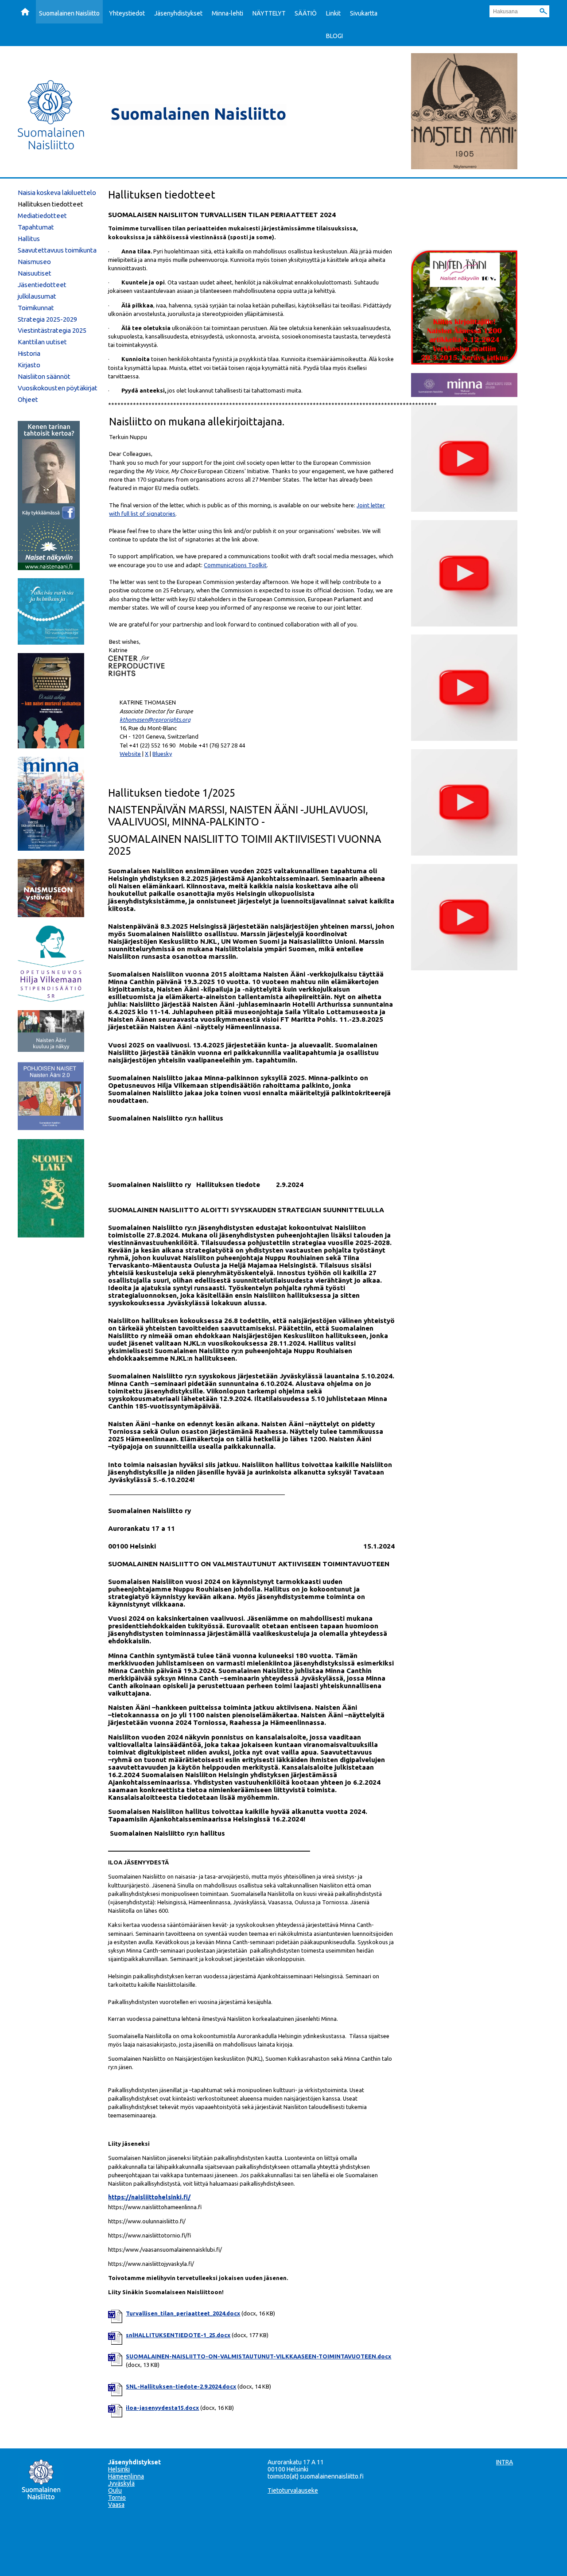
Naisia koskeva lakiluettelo (57, 193)
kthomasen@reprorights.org (155, 720)
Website (130, 754)
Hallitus (29, 239)
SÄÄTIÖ (306, 13)
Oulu (115, 2490)
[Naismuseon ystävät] (51, 914)
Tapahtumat (36, 227)
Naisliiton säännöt (44, 376)
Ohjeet (28, 399)
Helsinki (119, 2469)
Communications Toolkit (235, 565)
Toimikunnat (36, 308)
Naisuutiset (35, 273)
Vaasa (116, 2505)
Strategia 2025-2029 (47, 319)
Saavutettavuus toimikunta (57, 250)
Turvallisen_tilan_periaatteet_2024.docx (183, 2313)
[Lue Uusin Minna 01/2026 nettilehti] (51, 848)
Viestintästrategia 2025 (52, 330)
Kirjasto (29, 365)
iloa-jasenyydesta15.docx (162, 2408)
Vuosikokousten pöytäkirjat (58, 388)
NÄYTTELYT (269, 13)
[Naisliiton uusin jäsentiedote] (464, 394)
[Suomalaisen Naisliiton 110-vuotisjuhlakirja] (51, 642)
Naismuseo (34, 262)
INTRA (505, 2462)
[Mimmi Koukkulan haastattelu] (464, 509)
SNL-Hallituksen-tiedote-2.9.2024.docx (181, 2386)
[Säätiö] (51, 999)
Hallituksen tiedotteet (50, 204)
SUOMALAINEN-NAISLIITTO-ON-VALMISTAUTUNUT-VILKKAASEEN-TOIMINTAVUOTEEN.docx (258, 2356)
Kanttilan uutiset (42, 342)
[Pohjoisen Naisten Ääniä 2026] (51, 1128)
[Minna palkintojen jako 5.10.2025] (464, 968)
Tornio (117, 2498)
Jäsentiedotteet (42, 285)
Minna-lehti (227, 13)
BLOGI (334, 36)
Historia (29, 353)
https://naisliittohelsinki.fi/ (149, 2197)
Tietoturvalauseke (293, 2490)
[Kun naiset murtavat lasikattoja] (51, 746)
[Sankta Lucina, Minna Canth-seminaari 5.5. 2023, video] (464, 738)
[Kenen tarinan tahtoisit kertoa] (49, 568)
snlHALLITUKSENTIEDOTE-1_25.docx (178, 2335)
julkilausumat (37, 296)
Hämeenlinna (126, 2476)
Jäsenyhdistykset (178, 13)
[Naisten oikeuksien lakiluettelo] (51, 1235)
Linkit (333, 13)
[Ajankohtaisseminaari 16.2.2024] (464, 853)
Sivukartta (364, 13)
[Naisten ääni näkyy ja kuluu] (51, 1049)
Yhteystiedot (127, 13)
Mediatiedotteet (42, 216)
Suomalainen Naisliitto (69, 13)
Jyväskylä (121, 2483)
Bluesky (162, 754)
